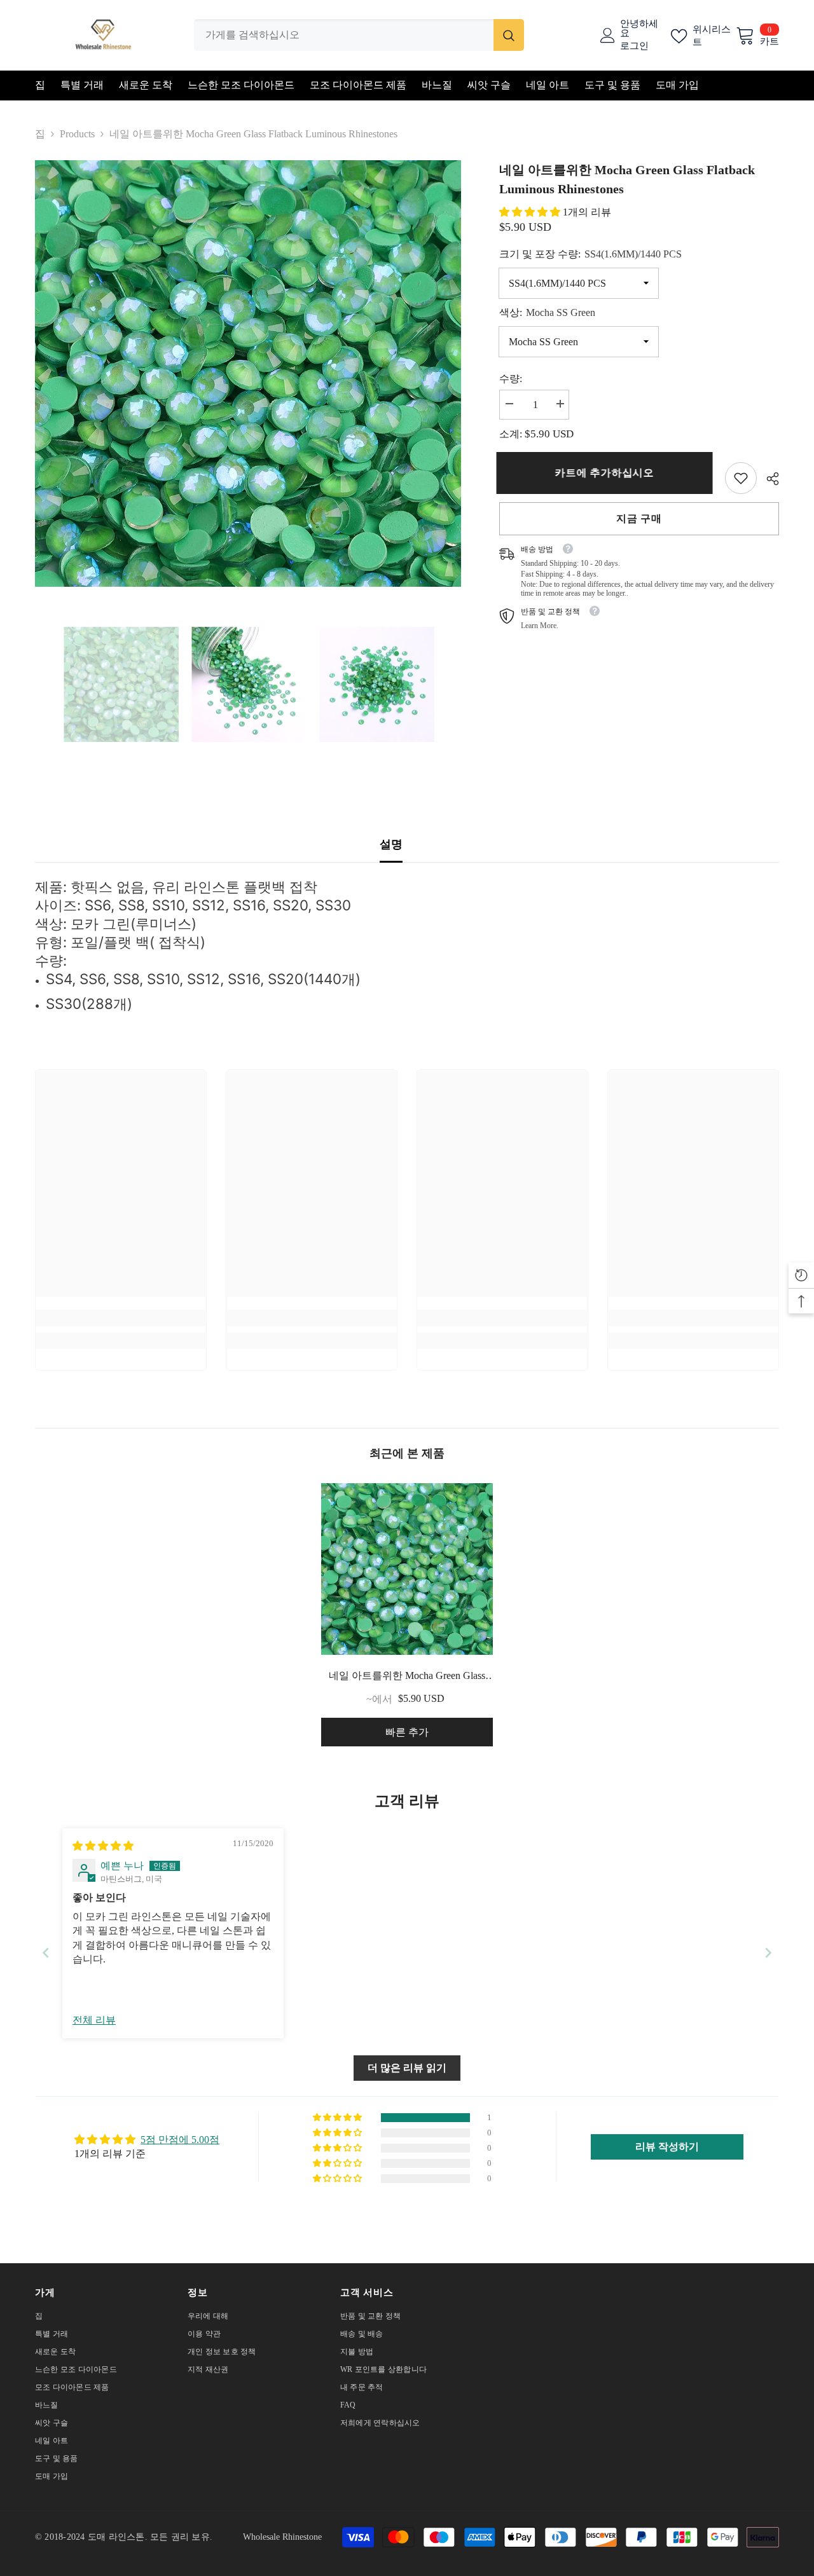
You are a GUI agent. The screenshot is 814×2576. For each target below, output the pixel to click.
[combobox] (344, 35)
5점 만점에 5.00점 (180, 2140)
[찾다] (359, 35)
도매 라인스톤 (116, 2537)
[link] (741, 478)
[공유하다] (768, 479)
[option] (248, 373)
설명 (391, 844)
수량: (511, 379)
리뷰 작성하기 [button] (667, 2147)
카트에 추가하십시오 (607, 473)
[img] (103, 1846)
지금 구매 (639, 518)
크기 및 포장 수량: (590, 254)
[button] (531, 212)
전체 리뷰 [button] (94, 2020)
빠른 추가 (407, 1732)
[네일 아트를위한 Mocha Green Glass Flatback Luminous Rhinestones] (407, 1569)
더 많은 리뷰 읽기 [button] (407, 2068)
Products (77, 134)
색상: (547, 312)
